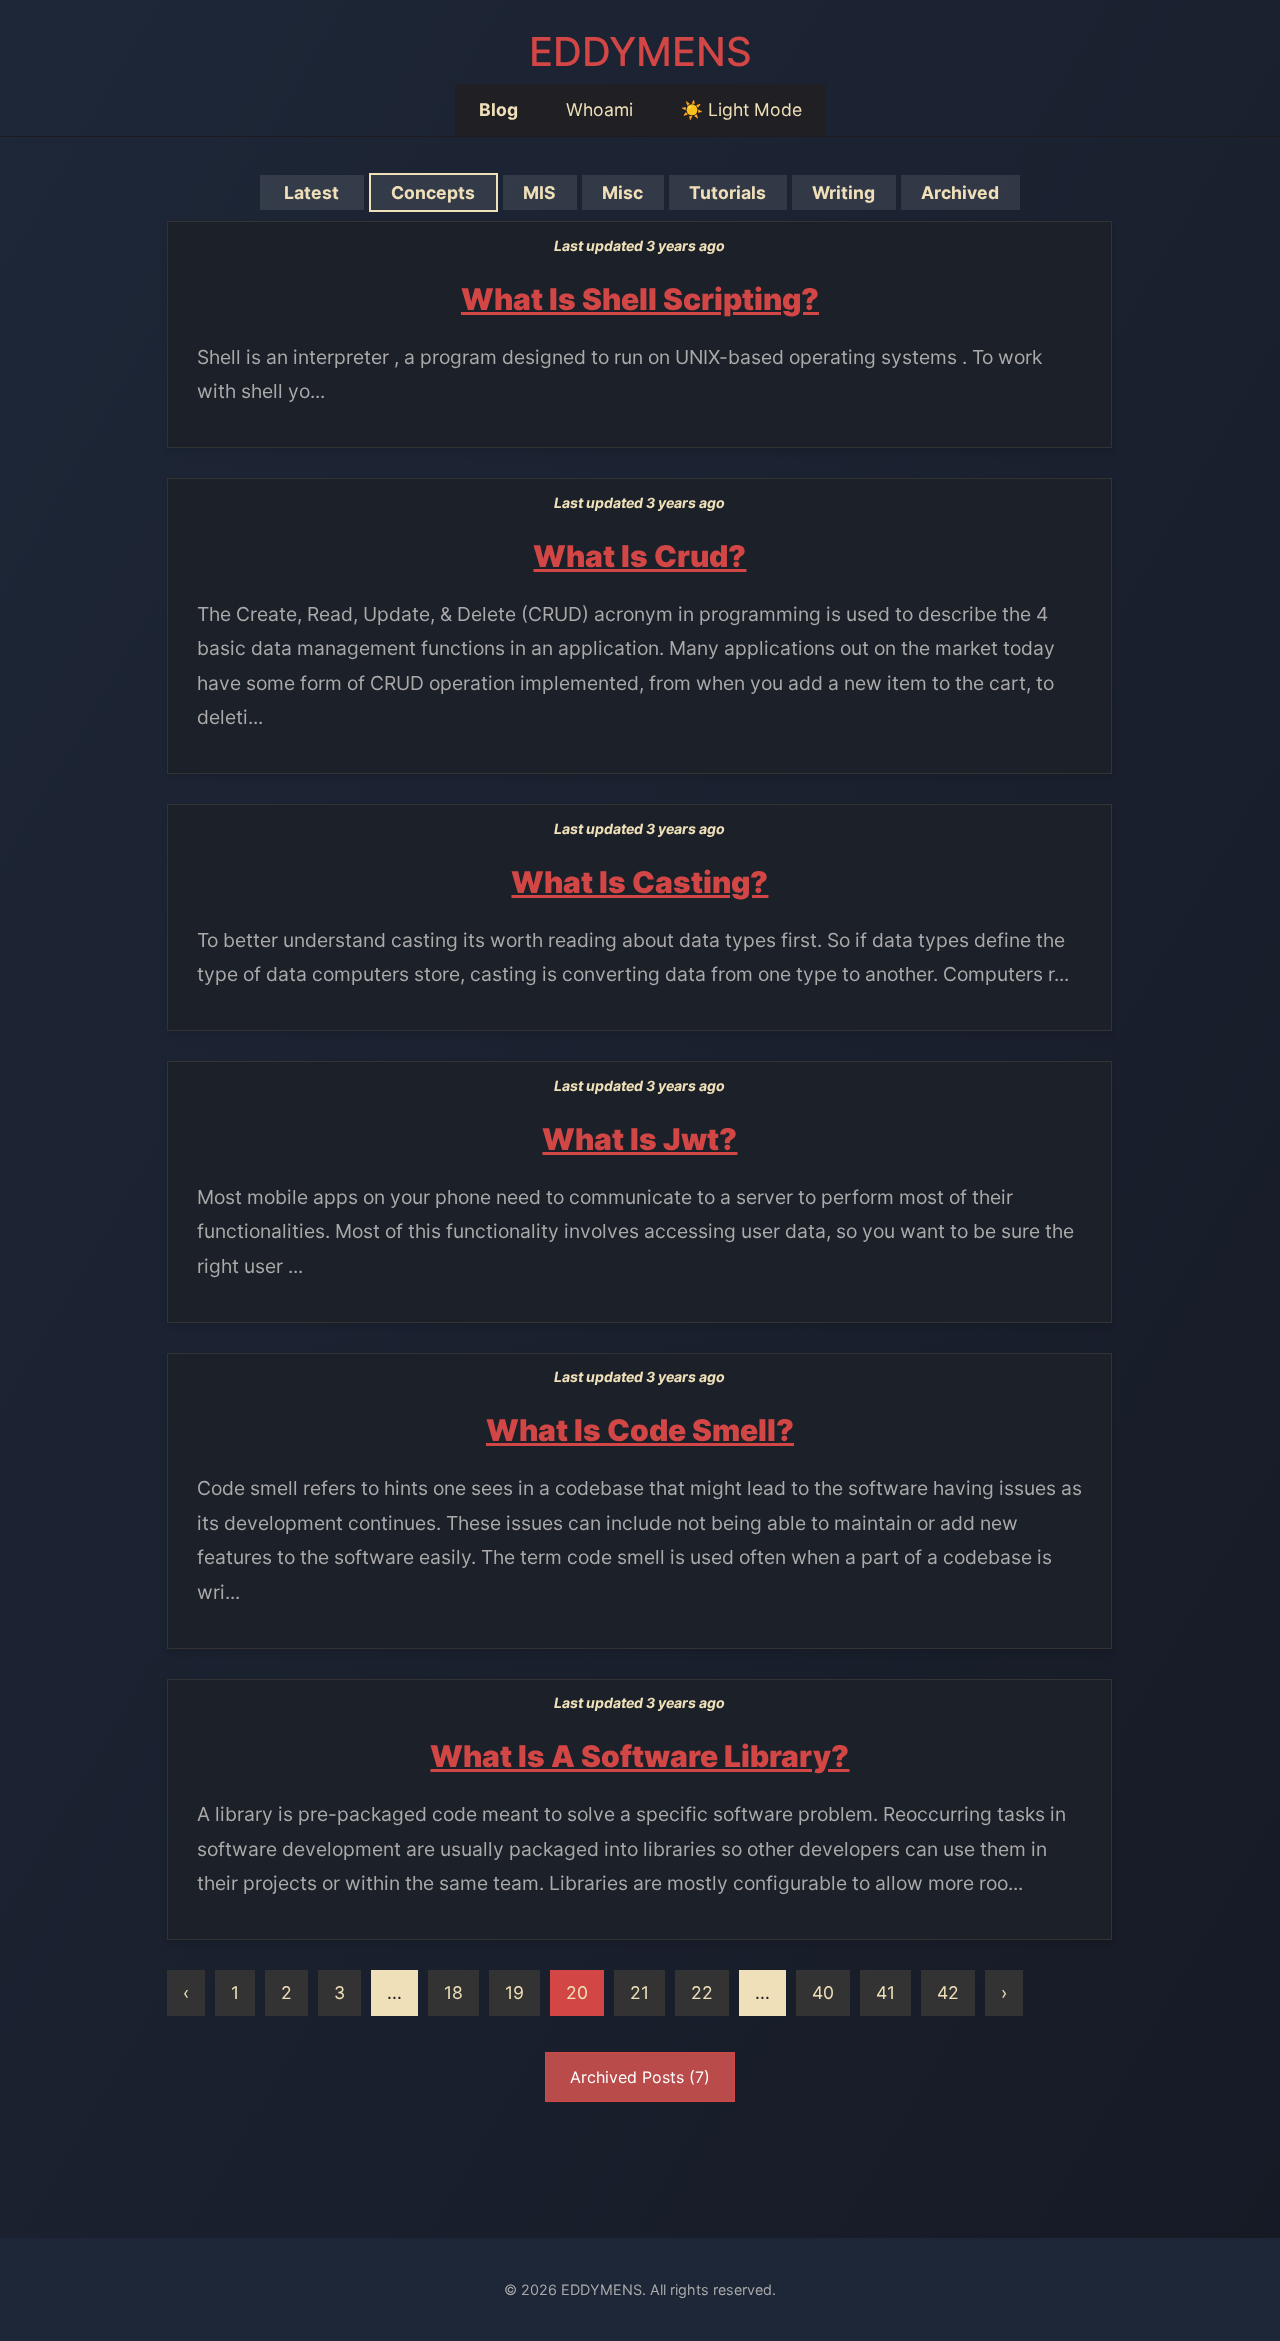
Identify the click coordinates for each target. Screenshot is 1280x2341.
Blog (498, 109)
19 (514, 1992)
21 (639, 1992)
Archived (960, 192)
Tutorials (727, 192)
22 (702, 1992)
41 (885, 1992)
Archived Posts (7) (640, 2077)
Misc (622, 192)
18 (453, 1992)
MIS (539, 192)
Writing (843, 192)
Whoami (599, 109)
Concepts (433, 192)
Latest (311, 192)
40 (823, 1992)
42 (948, 1992)
